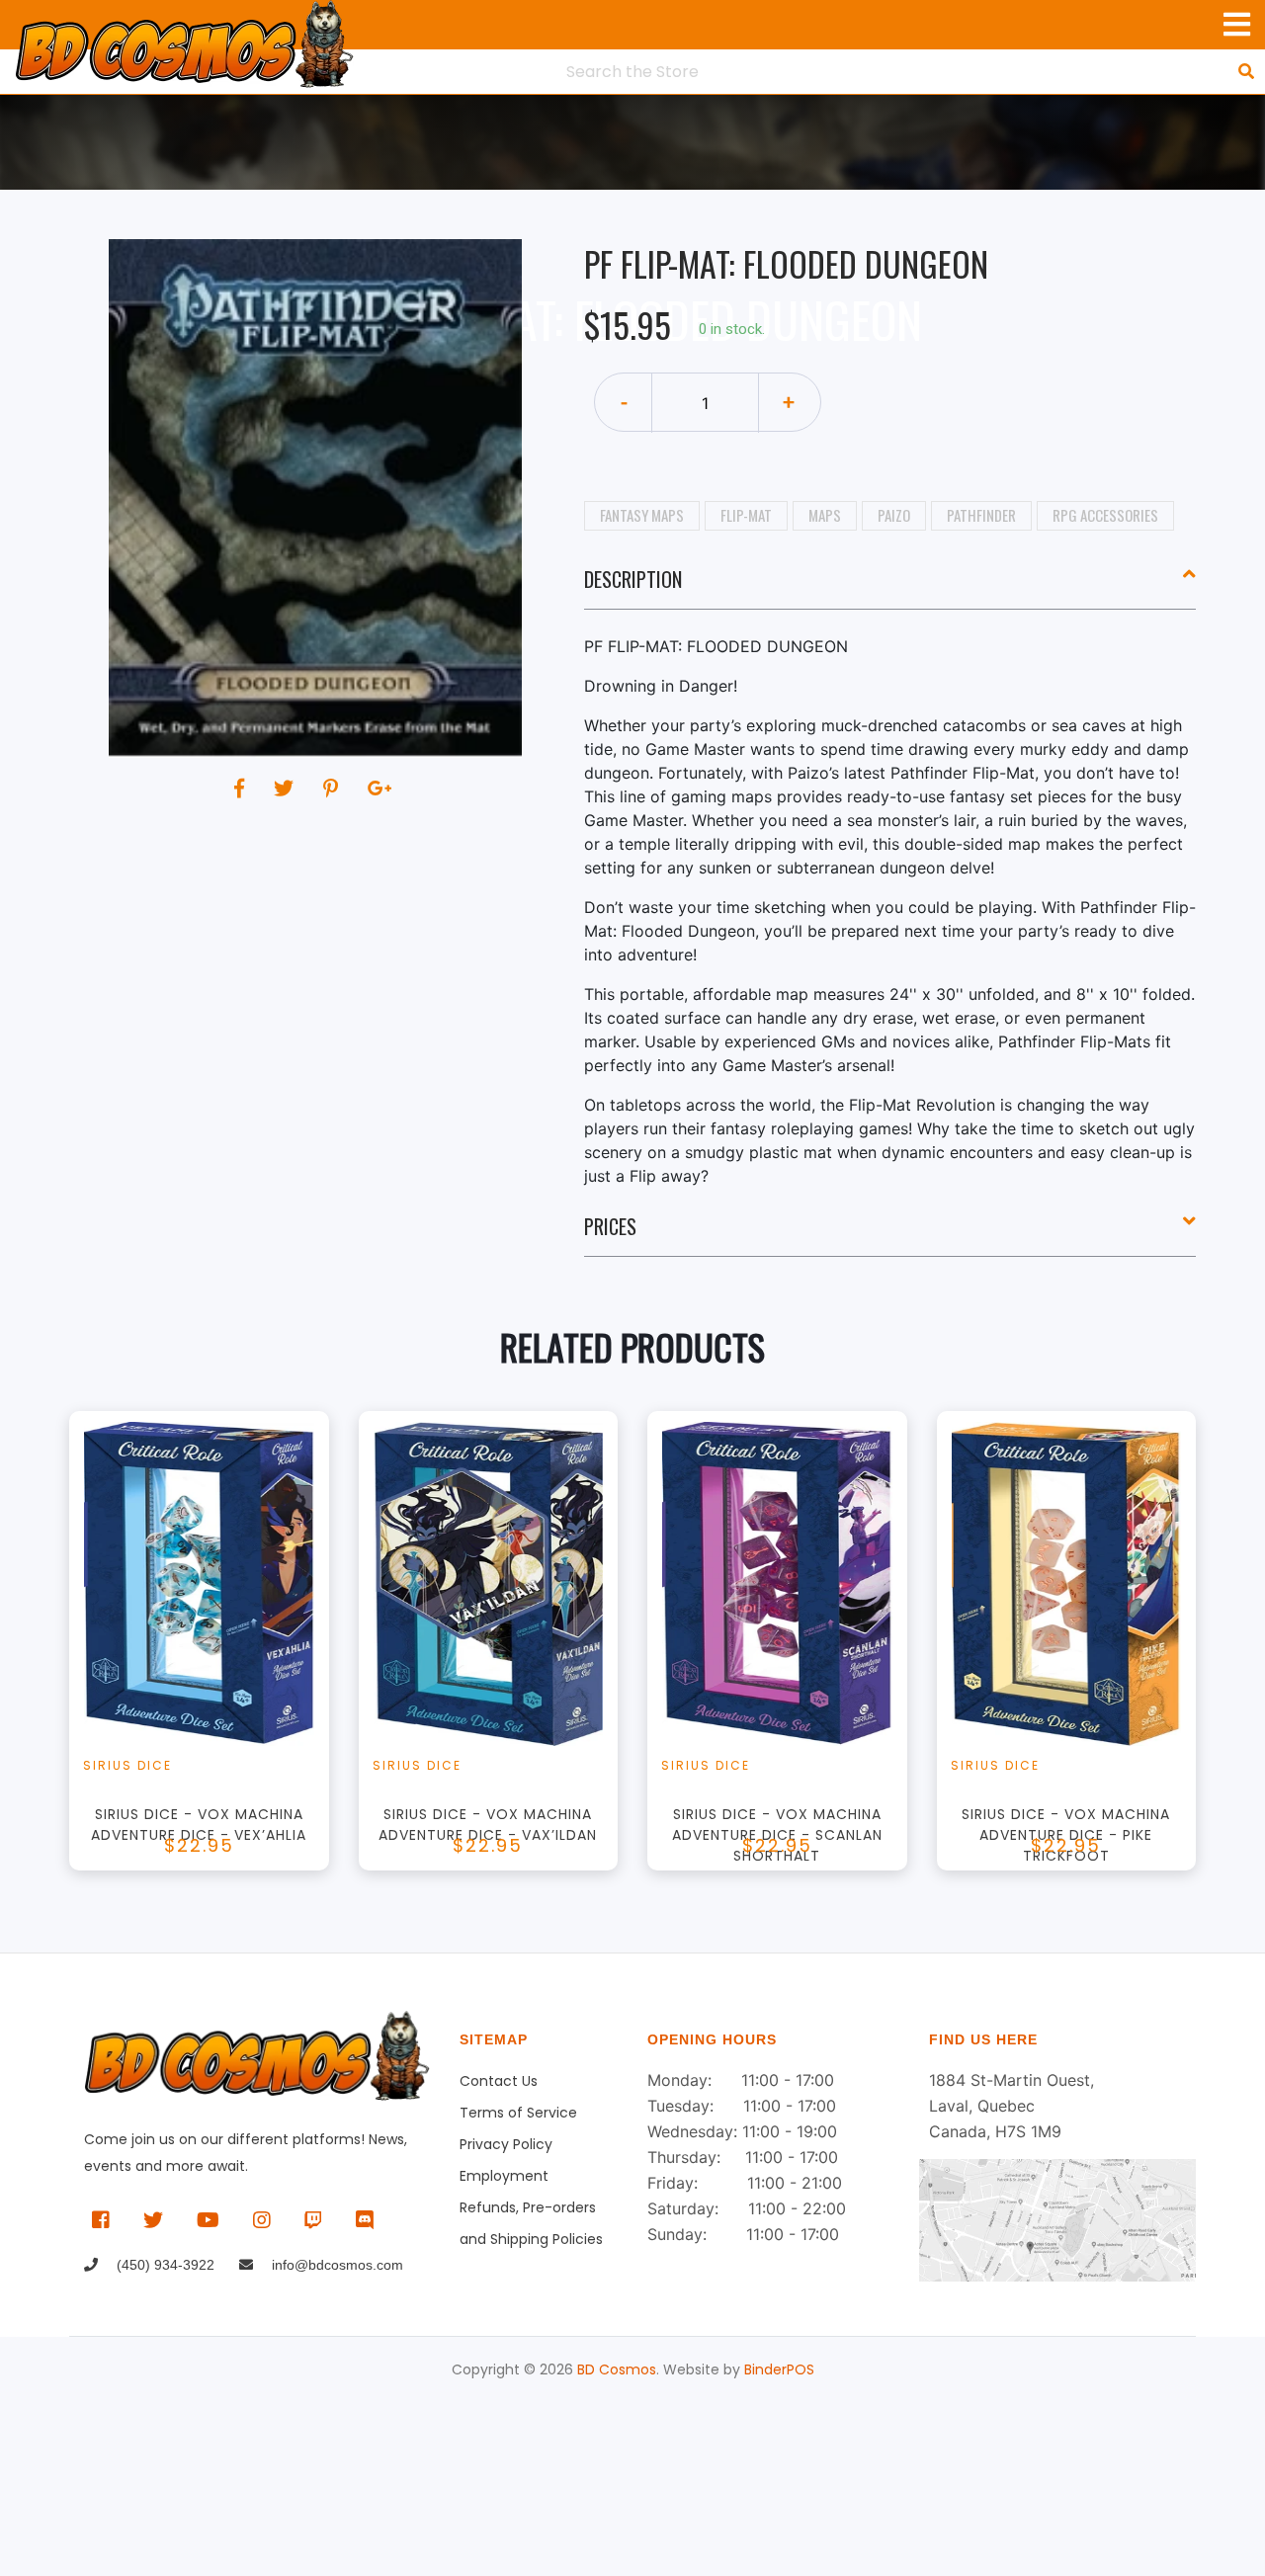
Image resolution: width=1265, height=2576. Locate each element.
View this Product (208, 1671)
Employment (504, 2176)
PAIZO (894, 515)
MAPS (825, 515)
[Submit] (1246, 71)
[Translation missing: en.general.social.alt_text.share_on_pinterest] (334, 789)
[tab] (890, 587)
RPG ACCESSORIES (1105, 515)
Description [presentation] (633, 579)
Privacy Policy (506, 2144)
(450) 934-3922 (164, 2265)
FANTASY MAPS (642, 515)
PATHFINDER (981, 515)
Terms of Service (518, 2113)
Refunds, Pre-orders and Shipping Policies (531, 2210)
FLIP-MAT (746, 515)
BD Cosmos (617, 2369)
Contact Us (499, 2081)
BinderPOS (779, 2369)
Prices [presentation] (610, 1226)
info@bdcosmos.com (336, 2265)
